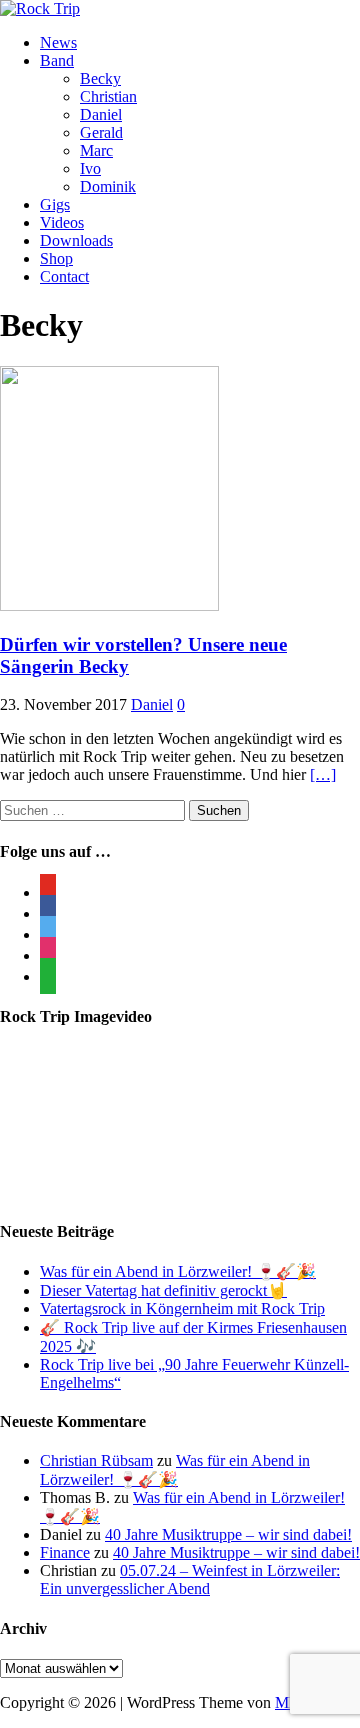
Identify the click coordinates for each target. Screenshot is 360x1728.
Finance (65, 1552)
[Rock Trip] (40, 8)
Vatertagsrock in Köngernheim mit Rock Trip (182, 1308)
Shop (56, 258)
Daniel (101, 114)
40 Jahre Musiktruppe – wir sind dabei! (228, 1534)
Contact (64, 276)
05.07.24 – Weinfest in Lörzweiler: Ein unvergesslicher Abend (190, 1579)
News (58, 42)
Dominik (108, 186)
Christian (108, 96)
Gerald (101, 132)
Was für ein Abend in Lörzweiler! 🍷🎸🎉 (178, 1271)
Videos (62, 222)
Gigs (55, 204)
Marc (96, 150)
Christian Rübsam (96, 1460)
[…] (323, 774)
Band (57, 60)
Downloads (76, 240)
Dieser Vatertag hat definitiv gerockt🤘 (163, 1290)
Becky (100, 78)
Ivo (90, 168)
